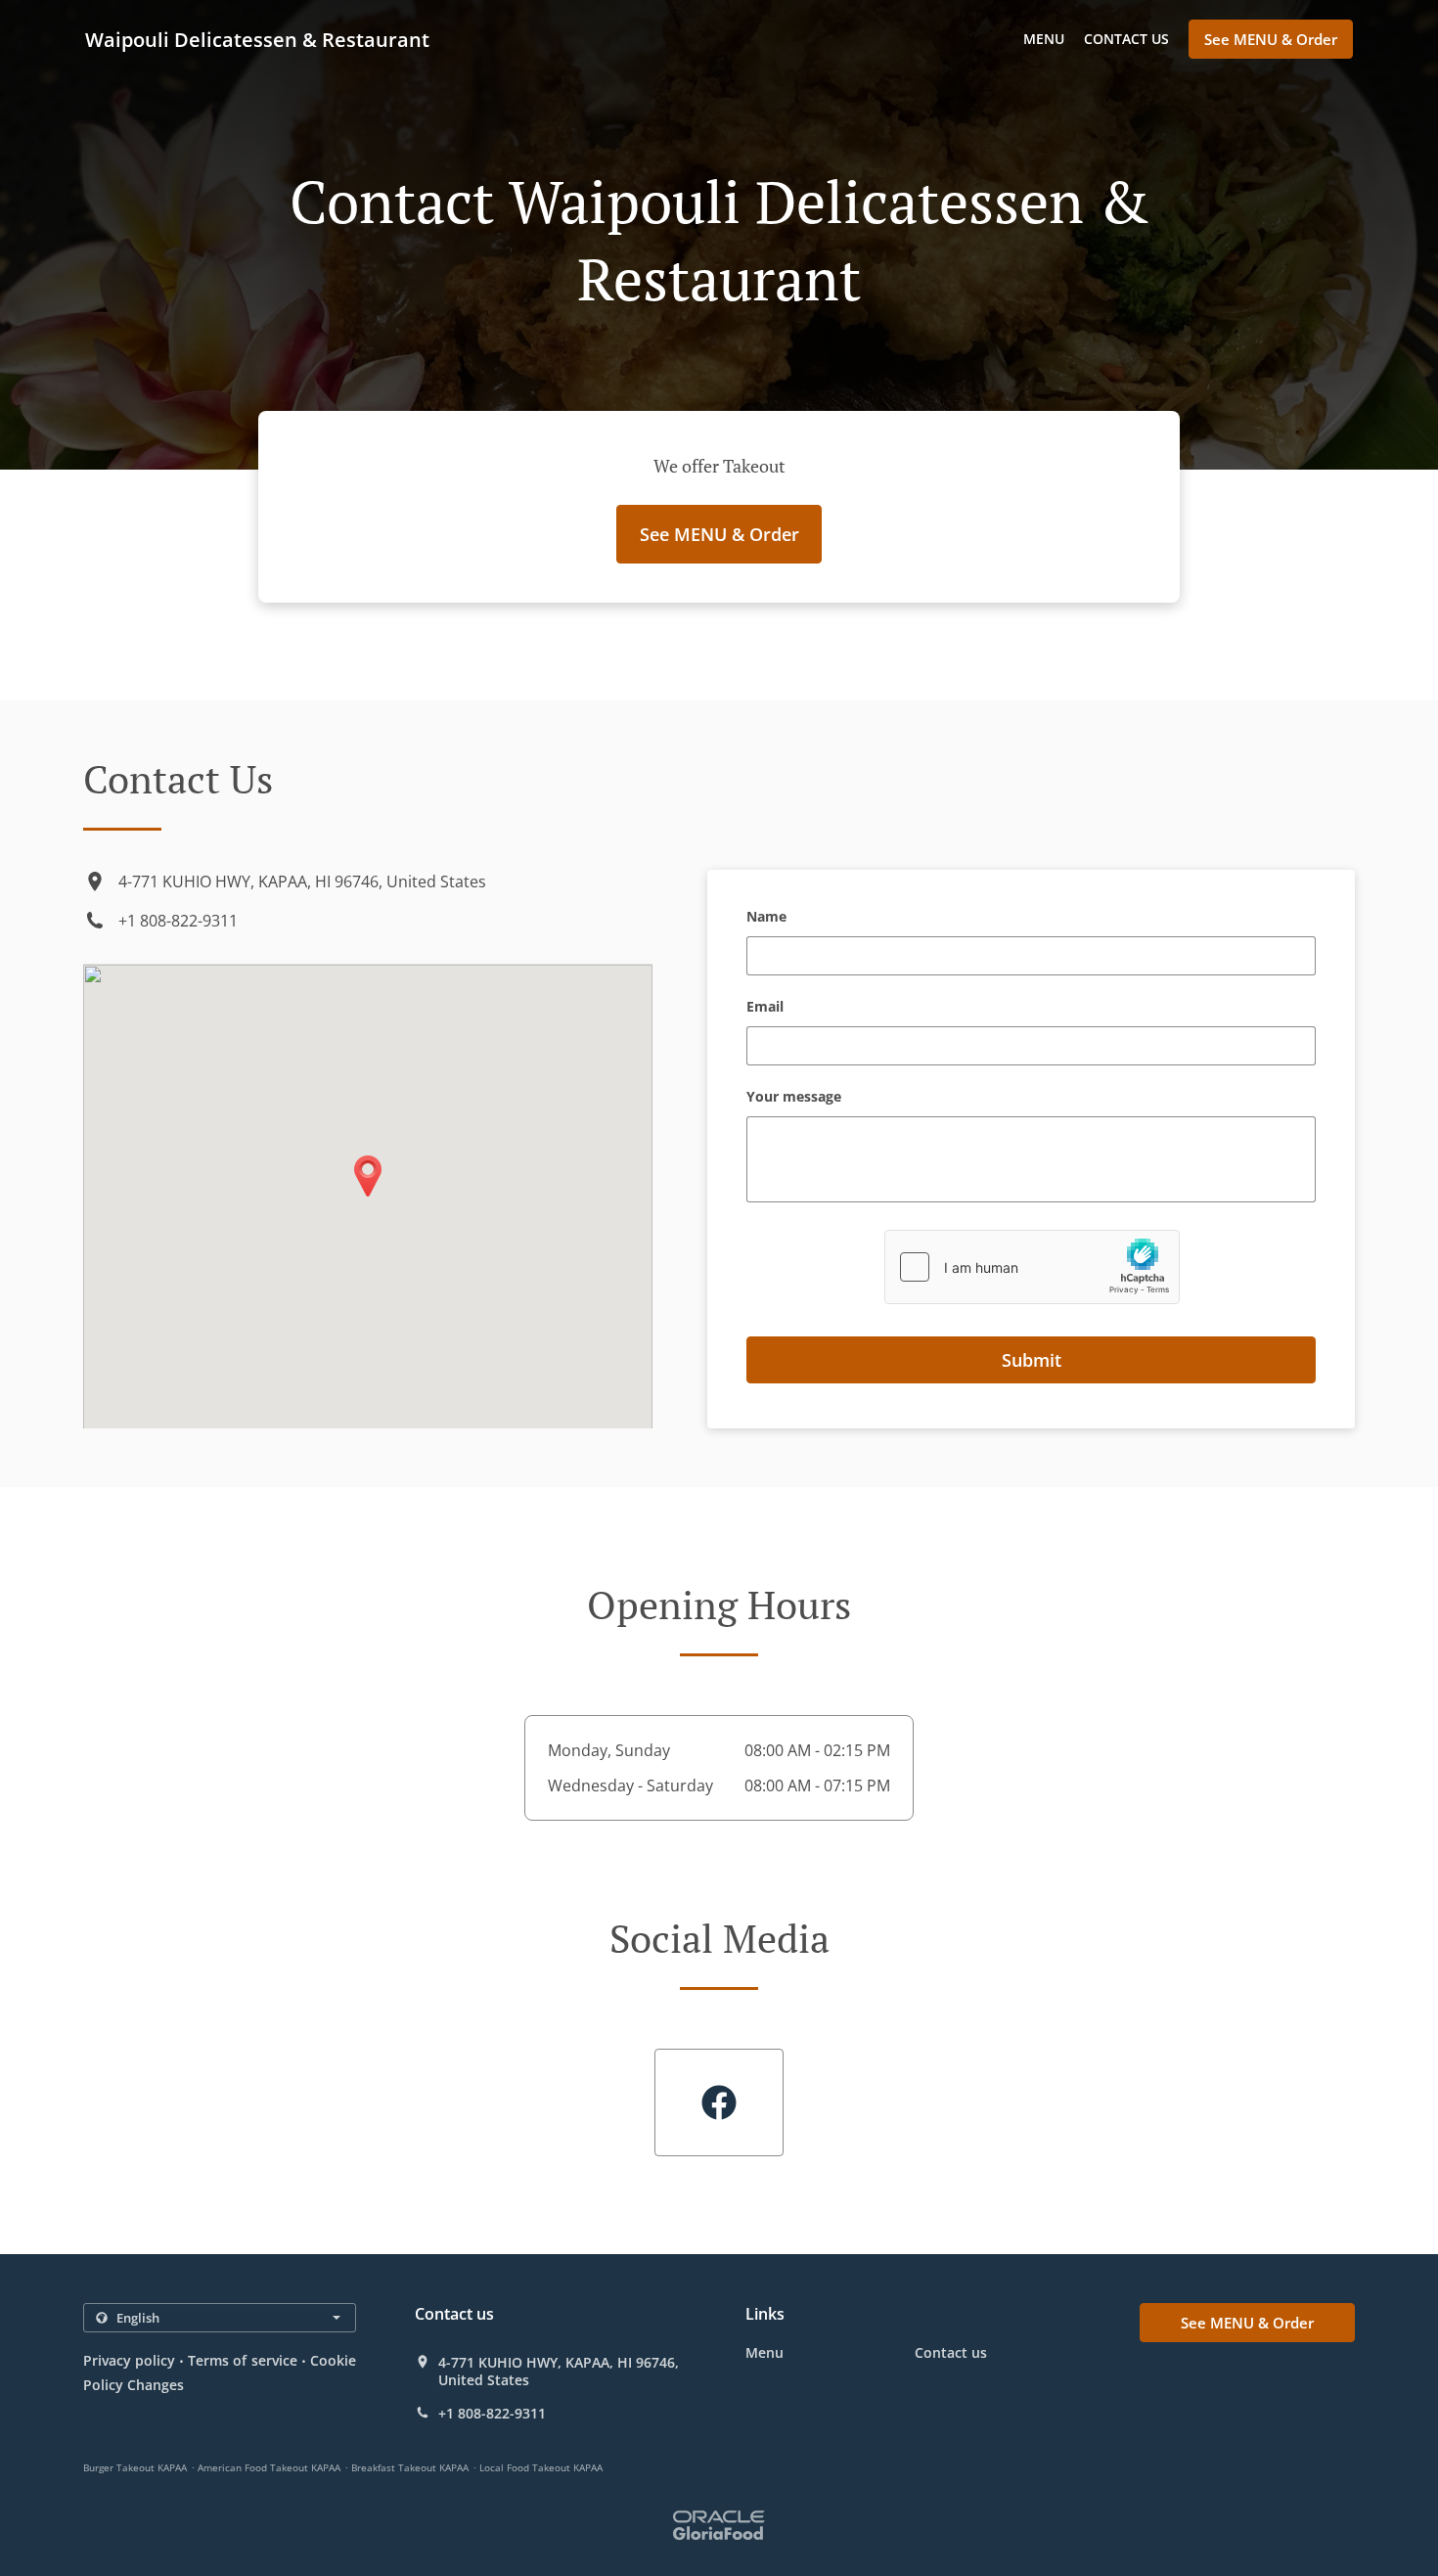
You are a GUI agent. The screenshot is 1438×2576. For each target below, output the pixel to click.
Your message (794, 1097)
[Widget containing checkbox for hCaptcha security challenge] (1032, 1267)
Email (765, 1007)
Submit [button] (1032, 1360)
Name (766, 917)
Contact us (1126, 39)
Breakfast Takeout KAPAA (410, 2467)
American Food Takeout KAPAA (269, 2467)
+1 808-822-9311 (178, 921)
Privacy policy (129, 2360)
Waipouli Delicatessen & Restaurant (257, 40)
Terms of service (242, 2360)
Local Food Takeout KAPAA (541, 2467)
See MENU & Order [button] (1271, 39)
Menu (1044, 39)
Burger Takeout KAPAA (135, 2467)
